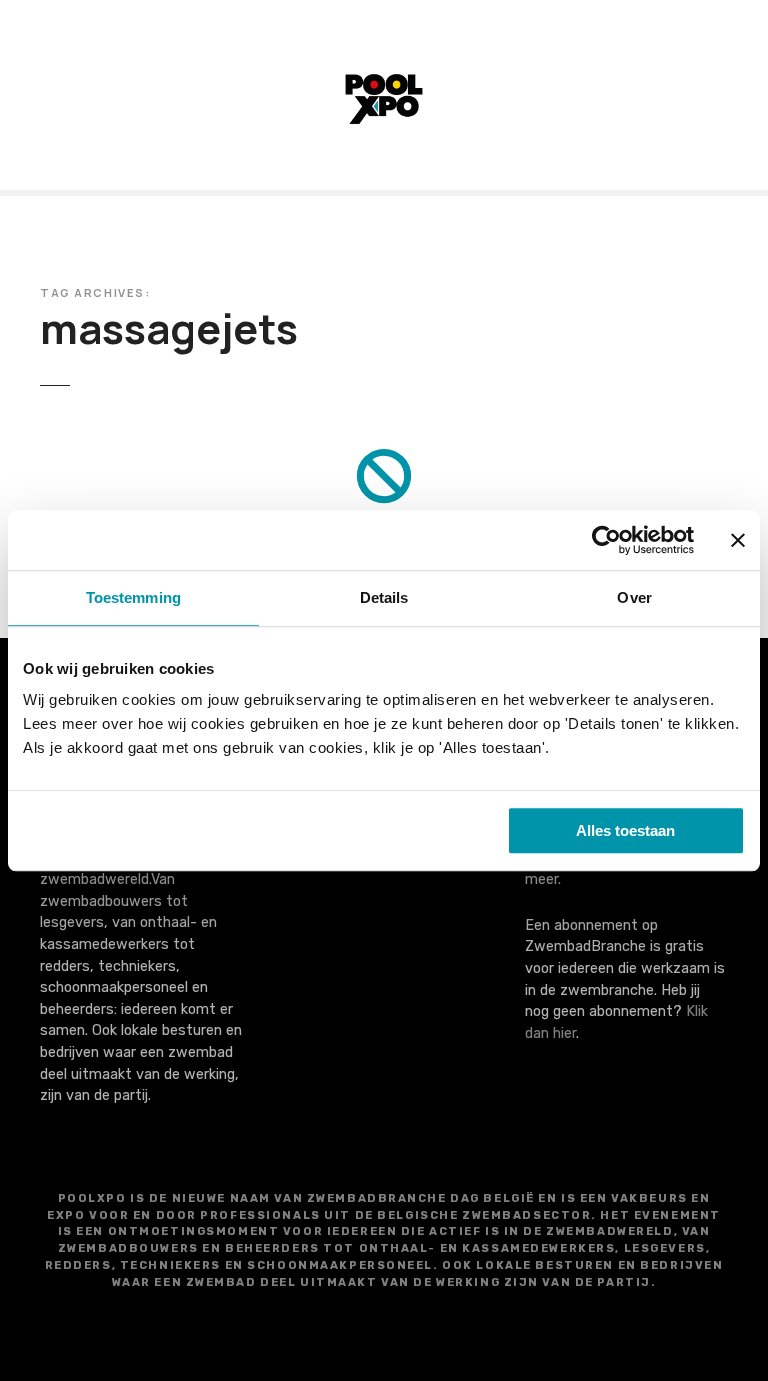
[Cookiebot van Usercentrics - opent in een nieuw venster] (606, 540)
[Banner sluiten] (738, 540)
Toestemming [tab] (133, 597)
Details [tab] (384, 597)
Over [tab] (634, 597)
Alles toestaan (625, 830)
